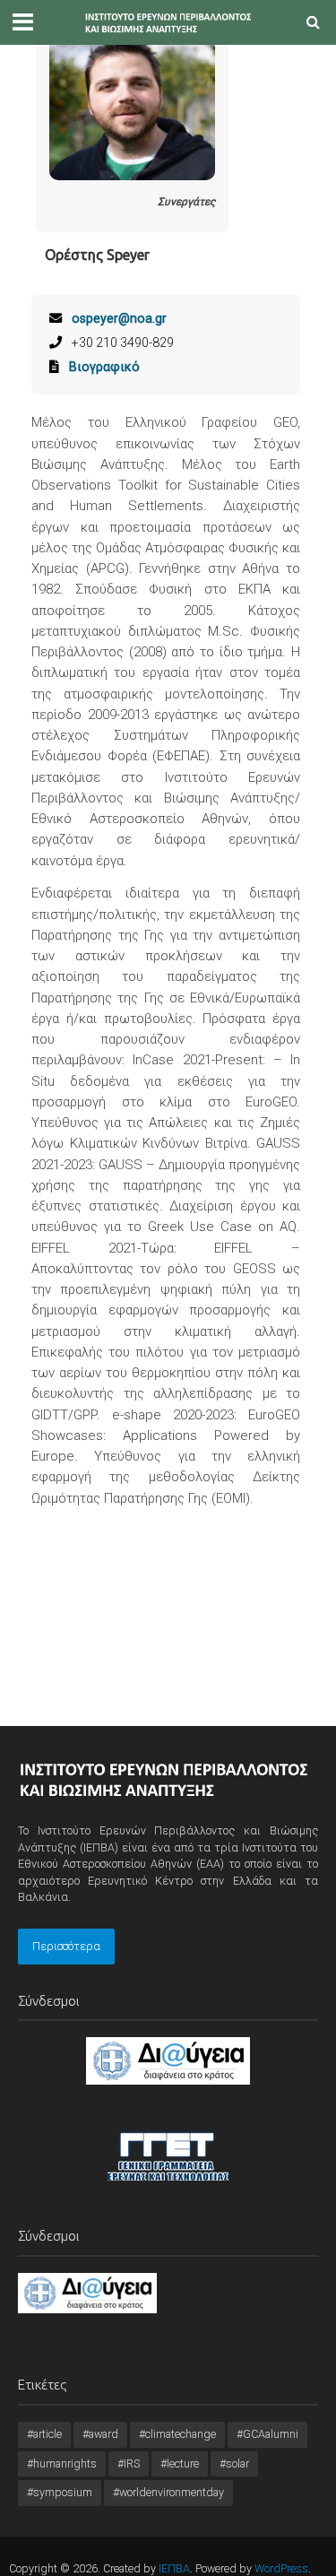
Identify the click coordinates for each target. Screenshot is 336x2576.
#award (100, 2434)
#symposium (60, 2492)
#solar (234, 2463)
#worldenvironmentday (168, 2492)
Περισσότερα (66, 1946)
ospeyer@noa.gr (119, 318)
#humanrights (62, 2463)
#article (44, 2434)
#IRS (129, 2463)
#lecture (180, 2463)
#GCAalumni (267, 2434)
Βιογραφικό (104, 367)
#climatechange (177, 2434)
